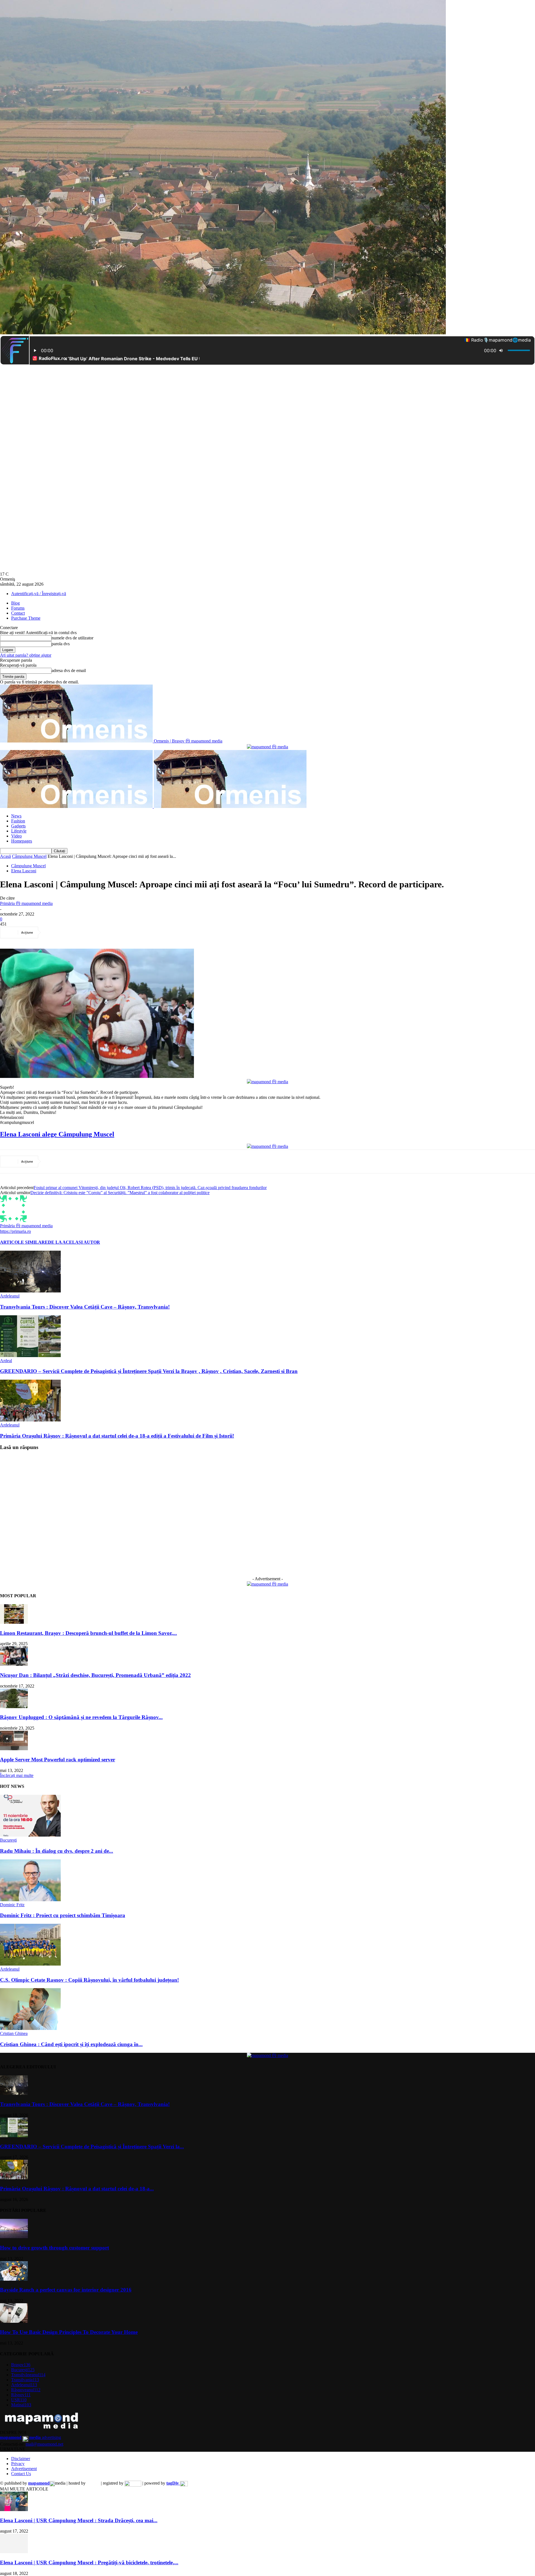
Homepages (22, 841)
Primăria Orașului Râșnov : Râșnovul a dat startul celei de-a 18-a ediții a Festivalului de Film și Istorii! (117, 1436)
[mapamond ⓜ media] (267, 1584)
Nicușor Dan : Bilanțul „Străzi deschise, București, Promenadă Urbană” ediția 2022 (95, 1675)
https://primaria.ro (15, 1231)
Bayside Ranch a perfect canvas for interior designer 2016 (66, 2290)
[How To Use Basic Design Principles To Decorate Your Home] (14, 2321)
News (16, 816)
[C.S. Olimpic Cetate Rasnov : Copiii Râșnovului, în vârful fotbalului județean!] (30, 1964)
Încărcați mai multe (17, 1775)
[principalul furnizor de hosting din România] (93, 2483)
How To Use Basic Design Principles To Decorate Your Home (69, 2332)
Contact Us (21, 2474)
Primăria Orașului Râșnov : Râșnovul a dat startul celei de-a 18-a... (77, 2189)
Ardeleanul (10, 1296)
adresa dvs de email (69, 670)
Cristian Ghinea (14, 2033)
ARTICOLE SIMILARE (24, 1242)
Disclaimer (21, 2459)
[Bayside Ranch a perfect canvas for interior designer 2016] (14, 2279)
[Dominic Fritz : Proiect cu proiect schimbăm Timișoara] (30, 1900)
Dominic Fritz (12, 1905)
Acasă (5, 856)
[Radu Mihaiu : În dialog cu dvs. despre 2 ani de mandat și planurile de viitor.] (30, 1835)
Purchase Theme (26, 618)
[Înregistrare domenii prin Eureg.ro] (133, 2483)
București (8, 1840)
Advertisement (24, 2469)
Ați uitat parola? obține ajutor (26, 655)
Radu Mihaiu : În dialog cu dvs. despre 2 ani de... (57, 1851)
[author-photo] (13, 1220)
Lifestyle (19, 831)
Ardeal (6, 1361)
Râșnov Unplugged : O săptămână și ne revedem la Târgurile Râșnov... (81, 1717)
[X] (73, 932)
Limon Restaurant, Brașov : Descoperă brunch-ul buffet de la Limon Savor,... (88, 1633)
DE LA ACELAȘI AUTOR (74, 1242)
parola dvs (61, 644)
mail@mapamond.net (44, 2444)
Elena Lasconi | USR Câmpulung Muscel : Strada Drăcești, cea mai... (79, 2520)
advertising (31, 2437)
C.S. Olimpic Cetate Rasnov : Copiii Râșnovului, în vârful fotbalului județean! (89, 1980)
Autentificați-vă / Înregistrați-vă (39, 594)
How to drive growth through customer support (54, 2248)
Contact (18, 613)
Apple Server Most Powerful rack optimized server (58, 1760)
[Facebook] (53, 932)
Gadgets (18, 826)
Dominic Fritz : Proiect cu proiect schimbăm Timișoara (63, 1915)
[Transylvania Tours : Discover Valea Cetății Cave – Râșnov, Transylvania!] (30, 1291)
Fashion (18, 821)
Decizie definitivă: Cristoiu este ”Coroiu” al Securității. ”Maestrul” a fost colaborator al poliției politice (120, 1193)
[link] (57, 1134)
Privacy (18, 2464)
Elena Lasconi (24, 871)
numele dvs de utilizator (72, 638)
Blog (15, 603)
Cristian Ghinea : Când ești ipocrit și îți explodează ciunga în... (71, 2044)
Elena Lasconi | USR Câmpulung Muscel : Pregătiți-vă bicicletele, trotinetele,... (89, 2562)
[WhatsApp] (113, 932)
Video (16, 836)
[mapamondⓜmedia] (267, 747)
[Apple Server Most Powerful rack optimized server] (14, 1749)
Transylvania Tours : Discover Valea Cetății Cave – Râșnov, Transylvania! (85, 1307)
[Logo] (77, 806)
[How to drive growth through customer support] (14, 2237)
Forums (18, 608)
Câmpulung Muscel (29, 856)
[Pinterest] (93, 932)
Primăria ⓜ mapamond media (26, 903)
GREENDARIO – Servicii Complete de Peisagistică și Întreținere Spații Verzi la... (92, 2147)
